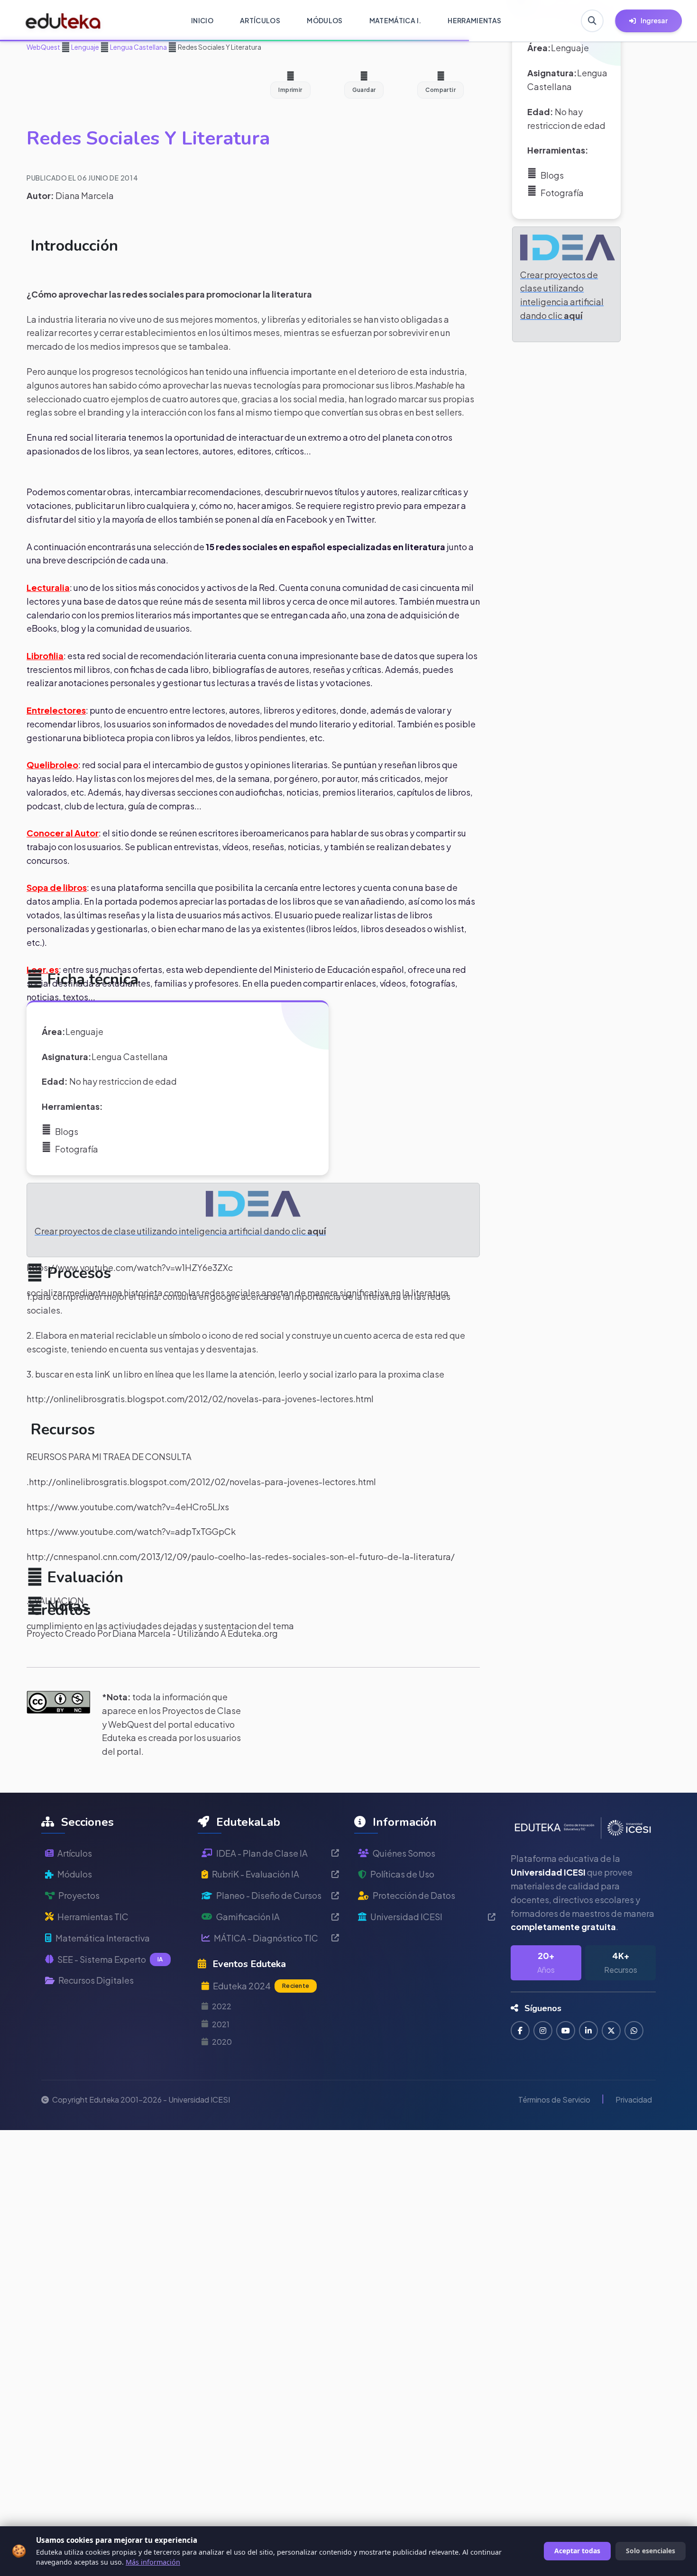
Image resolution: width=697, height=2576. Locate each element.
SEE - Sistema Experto (110, 1959)
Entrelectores (56, 710)
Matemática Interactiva (103, 1938)
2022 (222, 2006)
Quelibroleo (52, 765)
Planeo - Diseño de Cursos (269, 1895)
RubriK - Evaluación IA (256, 1874)
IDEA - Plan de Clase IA (262, 1853)
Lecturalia (48, 587)
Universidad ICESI (406, 1917)
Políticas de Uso (402, 1874)
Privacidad (634, 2100)
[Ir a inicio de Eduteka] (63, 21)
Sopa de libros (57, 887)
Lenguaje (85, 47)
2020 (222, 2042)
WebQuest (43, 47)
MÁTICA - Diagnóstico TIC (266, 1938)
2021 (221, 2024)
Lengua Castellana (138, 47)
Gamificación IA (248, 1917)
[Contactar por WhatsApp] (634, 2031)
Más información (153, 2562)
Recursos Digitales (96, 1980)
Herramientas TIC (93, 1917)
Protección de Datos (414, 1895)
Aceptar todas (577, 2551)
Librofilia (45, 656)
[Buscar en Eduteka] (592, 21)
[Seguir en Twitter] (611, 2031)
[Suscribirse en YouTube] (566, 2031)
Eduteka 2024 (261, 1986)
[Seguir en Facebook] (520, 2031)
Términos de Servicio (554, 2100)
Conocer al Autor (63, 833)
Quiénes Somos (404, 1853)
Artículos (75, 1853)
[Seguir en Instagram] (543, 2031)
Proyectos (79, 1895)
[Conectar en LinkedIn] (588, 2031)
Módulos (75, 1874)
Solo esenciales (651, 2551)
